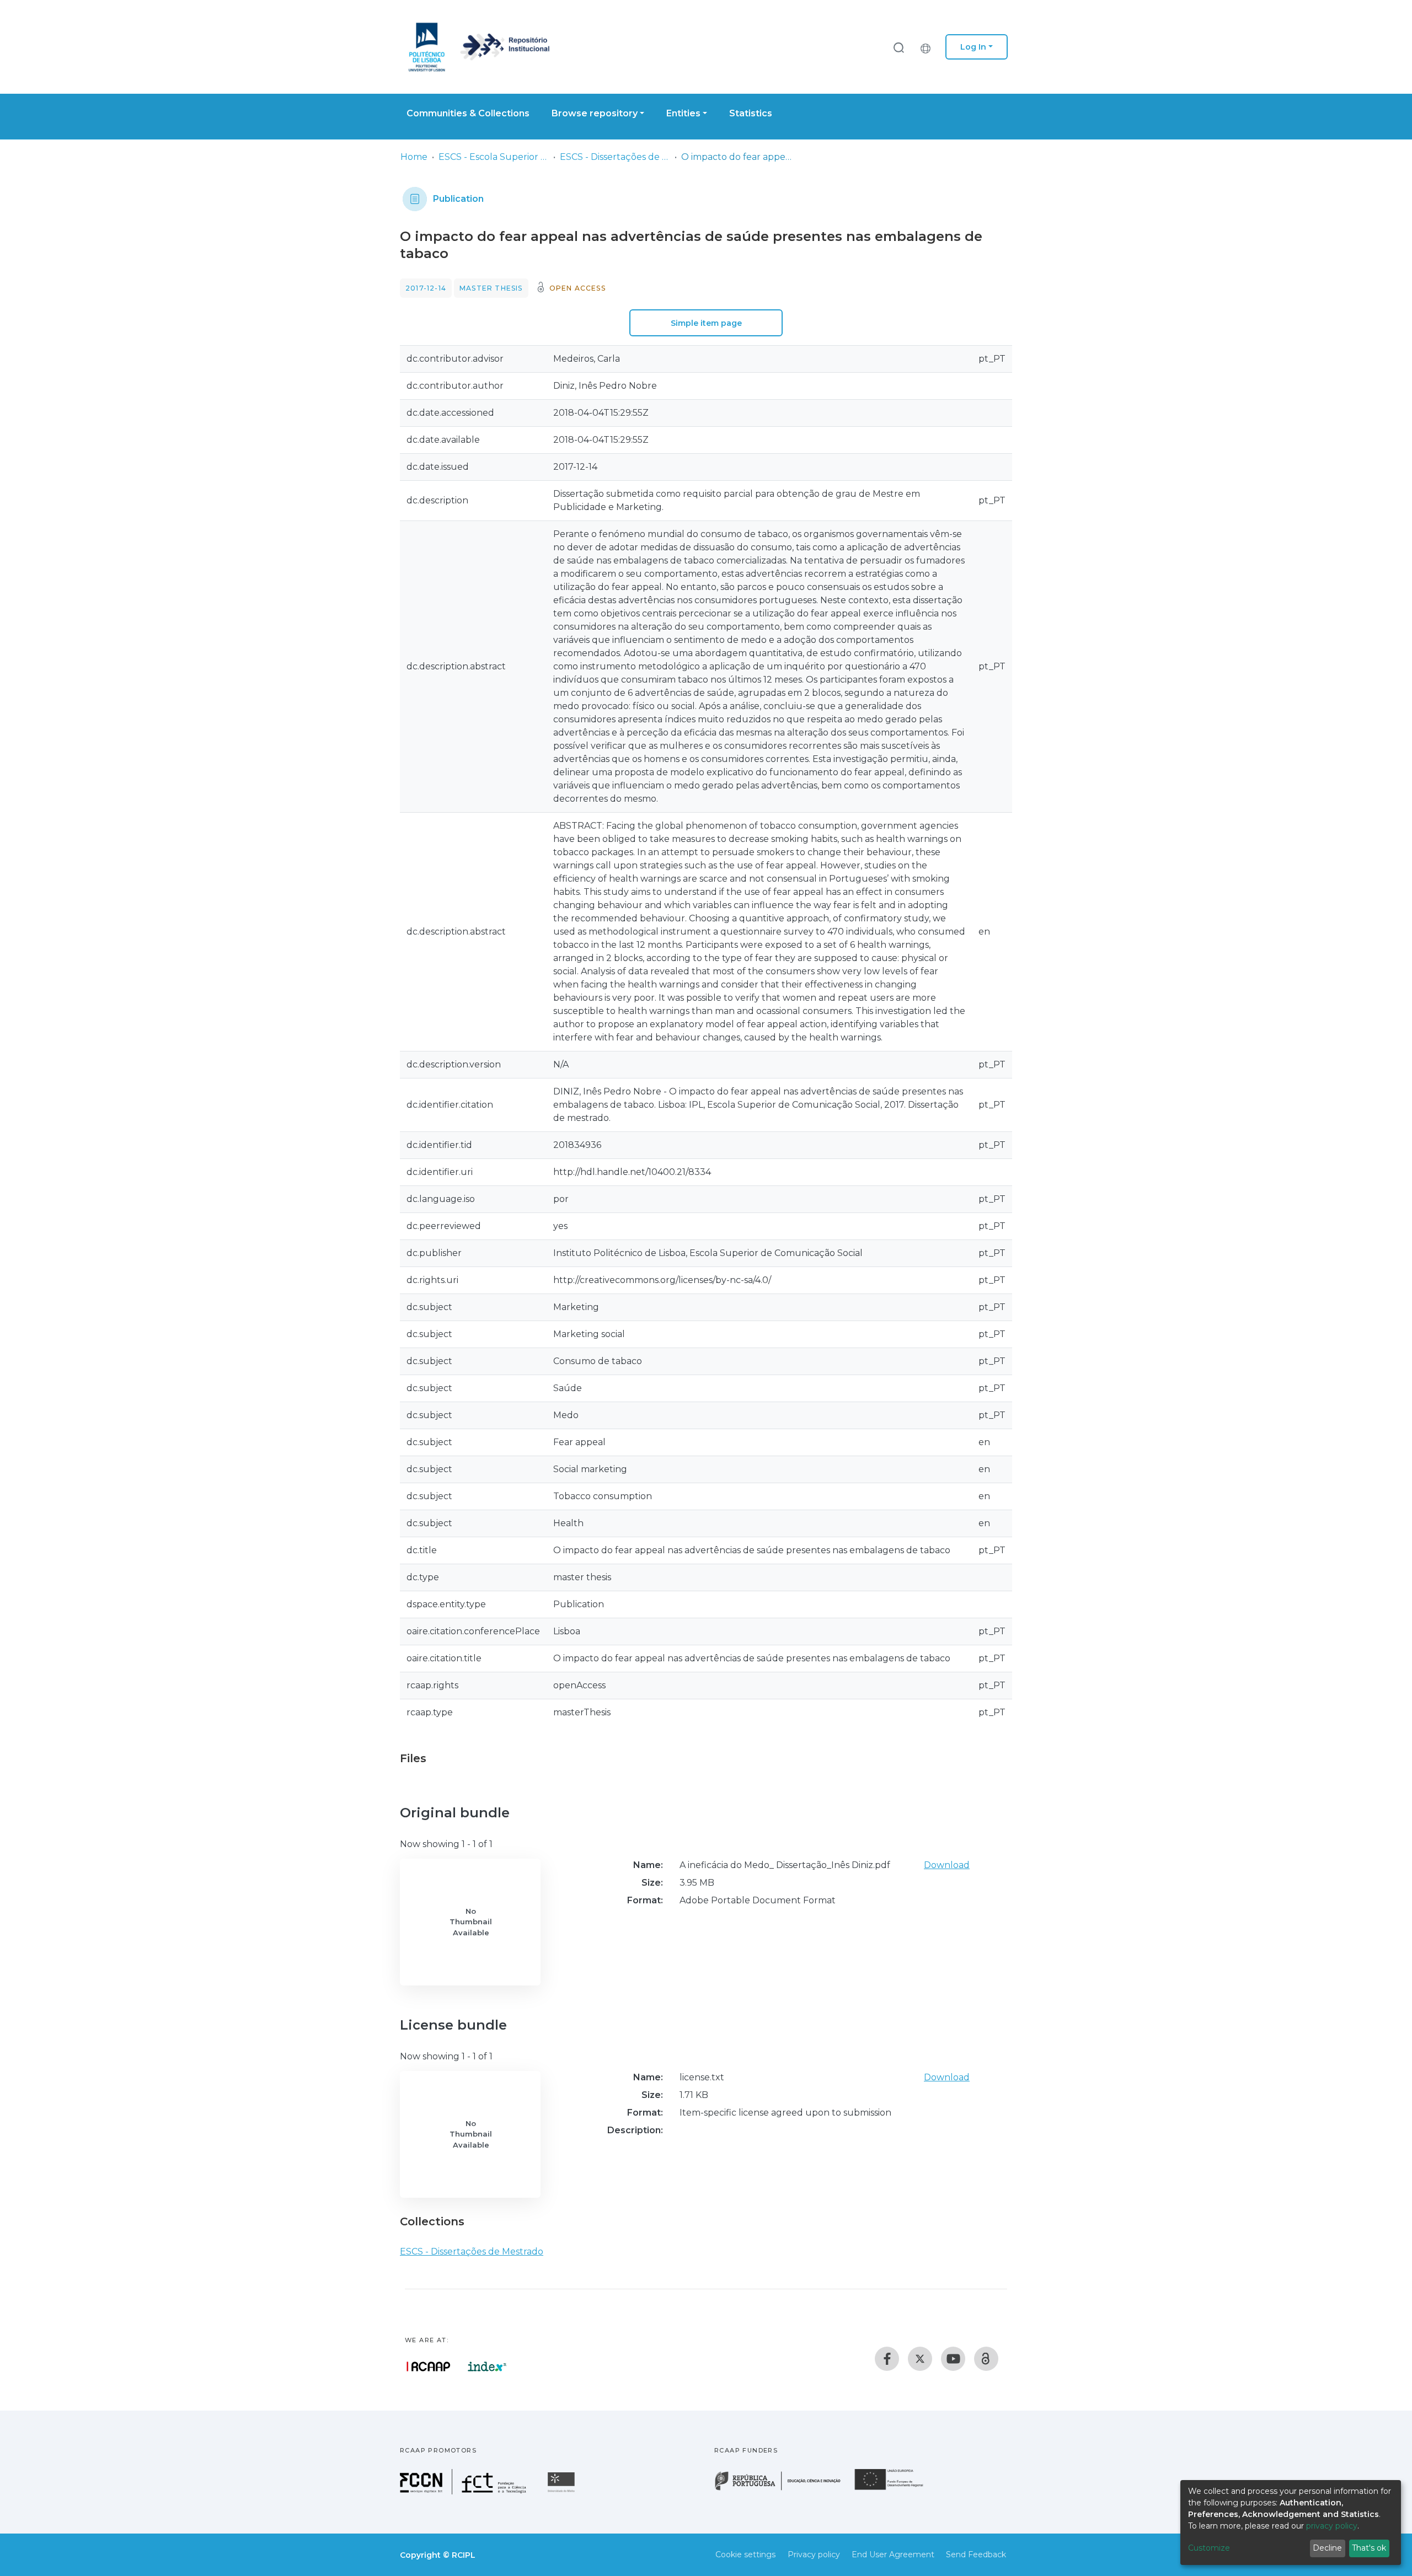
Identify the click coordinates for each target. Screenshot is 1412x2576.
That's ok (1369, 2548)
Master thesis (491, 288)
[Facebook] (887, 2359)
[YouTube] (953, 2359)
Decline (1327, 2548)
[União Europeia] (895, 2489)
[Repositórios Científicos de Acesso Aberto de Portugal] (429, 2366)
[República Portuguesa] (783, 2489)
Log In (973, 47)
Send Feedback (976, 2554)
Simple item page (706, 323)
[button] (928, 47)
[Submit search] (898, 47)
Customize (1209, 2548)
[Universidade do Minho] (563, 2491)
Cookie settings (745, 2554)
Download (947, 1865)
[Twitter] (920, 2359)
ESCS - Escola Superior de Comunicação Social (494, 157)
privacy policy (1332, 2526)
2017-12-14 (426, 288)
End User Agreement (893, 2554)
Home (414, 157)
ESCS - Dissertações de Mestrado (615, 157)
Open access (577, 288)
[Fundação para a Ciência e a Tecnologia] (464, 2491)
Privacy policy (814, 2554)
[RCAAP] (986, 2359)
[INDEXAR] (487, 2366)
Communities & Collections (468, 113)
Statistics (751, 113)
